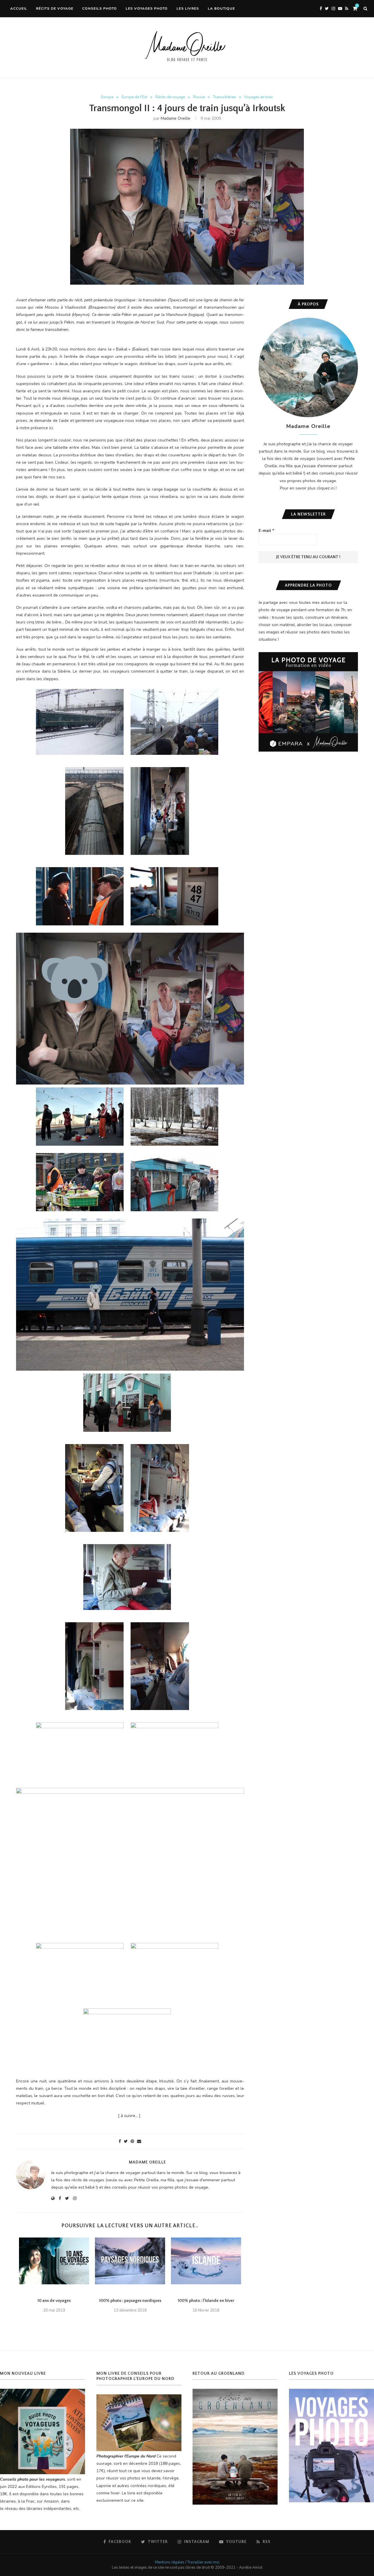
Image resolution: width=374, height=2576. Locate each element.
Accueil (19, 8)
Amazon (51, 2501)
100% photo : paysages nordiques (130, 2301)
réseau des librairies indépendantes (38, 2509)
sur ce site (134, 2500)
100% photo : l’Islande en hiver (206, 2301)
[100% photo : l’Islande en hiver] (206, 2261)
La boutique (221, 8)
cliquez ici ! (327, 488)
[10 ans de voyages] (54, 2261)
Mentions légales (170, 2562)
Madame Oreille (175, 118)
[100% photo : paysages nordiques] (130, 2261)
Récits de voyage (55, 8)
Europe (107, 97)
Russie (199, 97)
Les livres (188, 8)
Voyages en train (259, 97)
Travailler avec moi (203, 2562)
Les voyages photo (147, 8)
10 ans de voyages (54, 2301)
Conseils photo (99, 8)
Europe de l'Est (134, 97)
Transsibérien (225, 97)
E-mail (266, 531)
